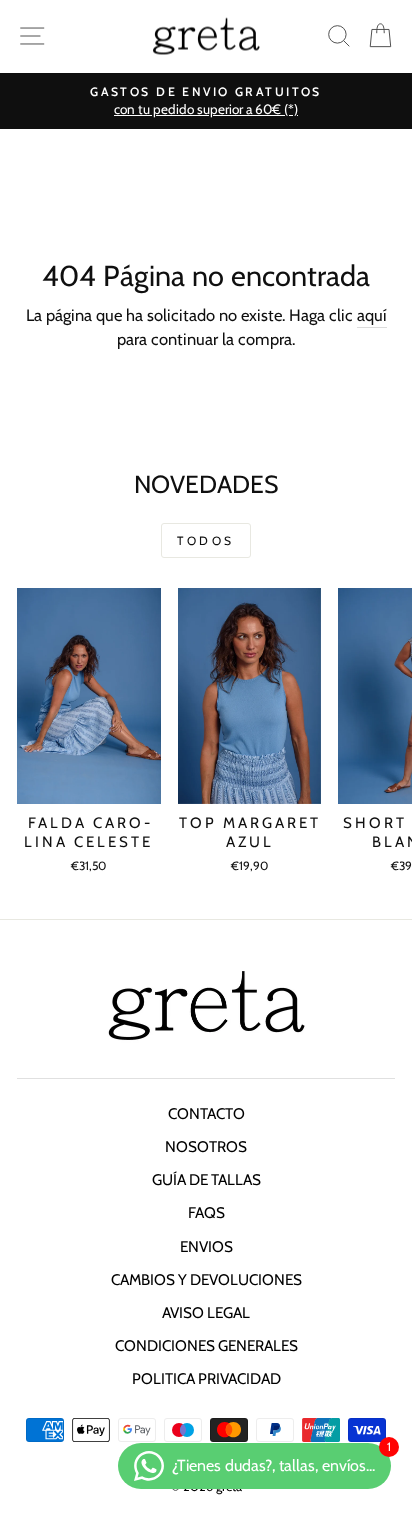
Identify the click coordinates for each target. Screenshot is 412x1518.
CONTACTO (206, 1113)
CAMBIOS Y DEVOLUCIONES (206, 1279)
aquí (372, 315)
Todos (206, 540)
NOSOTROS (206, 1146)
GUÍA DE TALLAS (206, 1179)
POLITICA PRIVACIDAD (206, 1378)
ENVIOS (206, 1246)
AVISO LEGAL (206, 1312)
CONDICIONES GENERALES (206, 1345)
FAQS (206, 1212)
